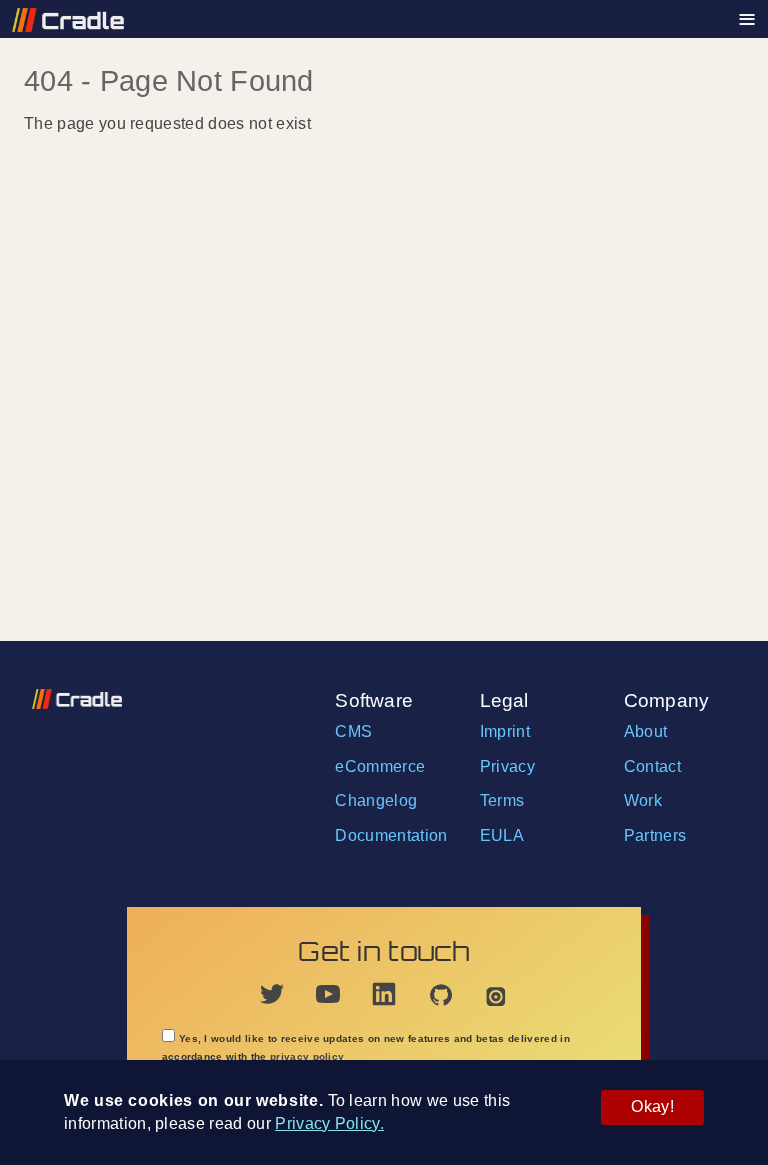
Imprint (505, 731)
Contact (652, 766)
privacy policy (307, 1056)
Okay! (652, 1106)
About (646, 731)
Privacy (507, 766)
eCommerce (380, 766)
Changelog (376, 800)
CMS (353, 731)
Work (643, 800)
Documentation (391, 835)
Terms (502, 800)
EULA (502, 835)
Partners (655, 835)
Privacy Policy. (329, 1123)
